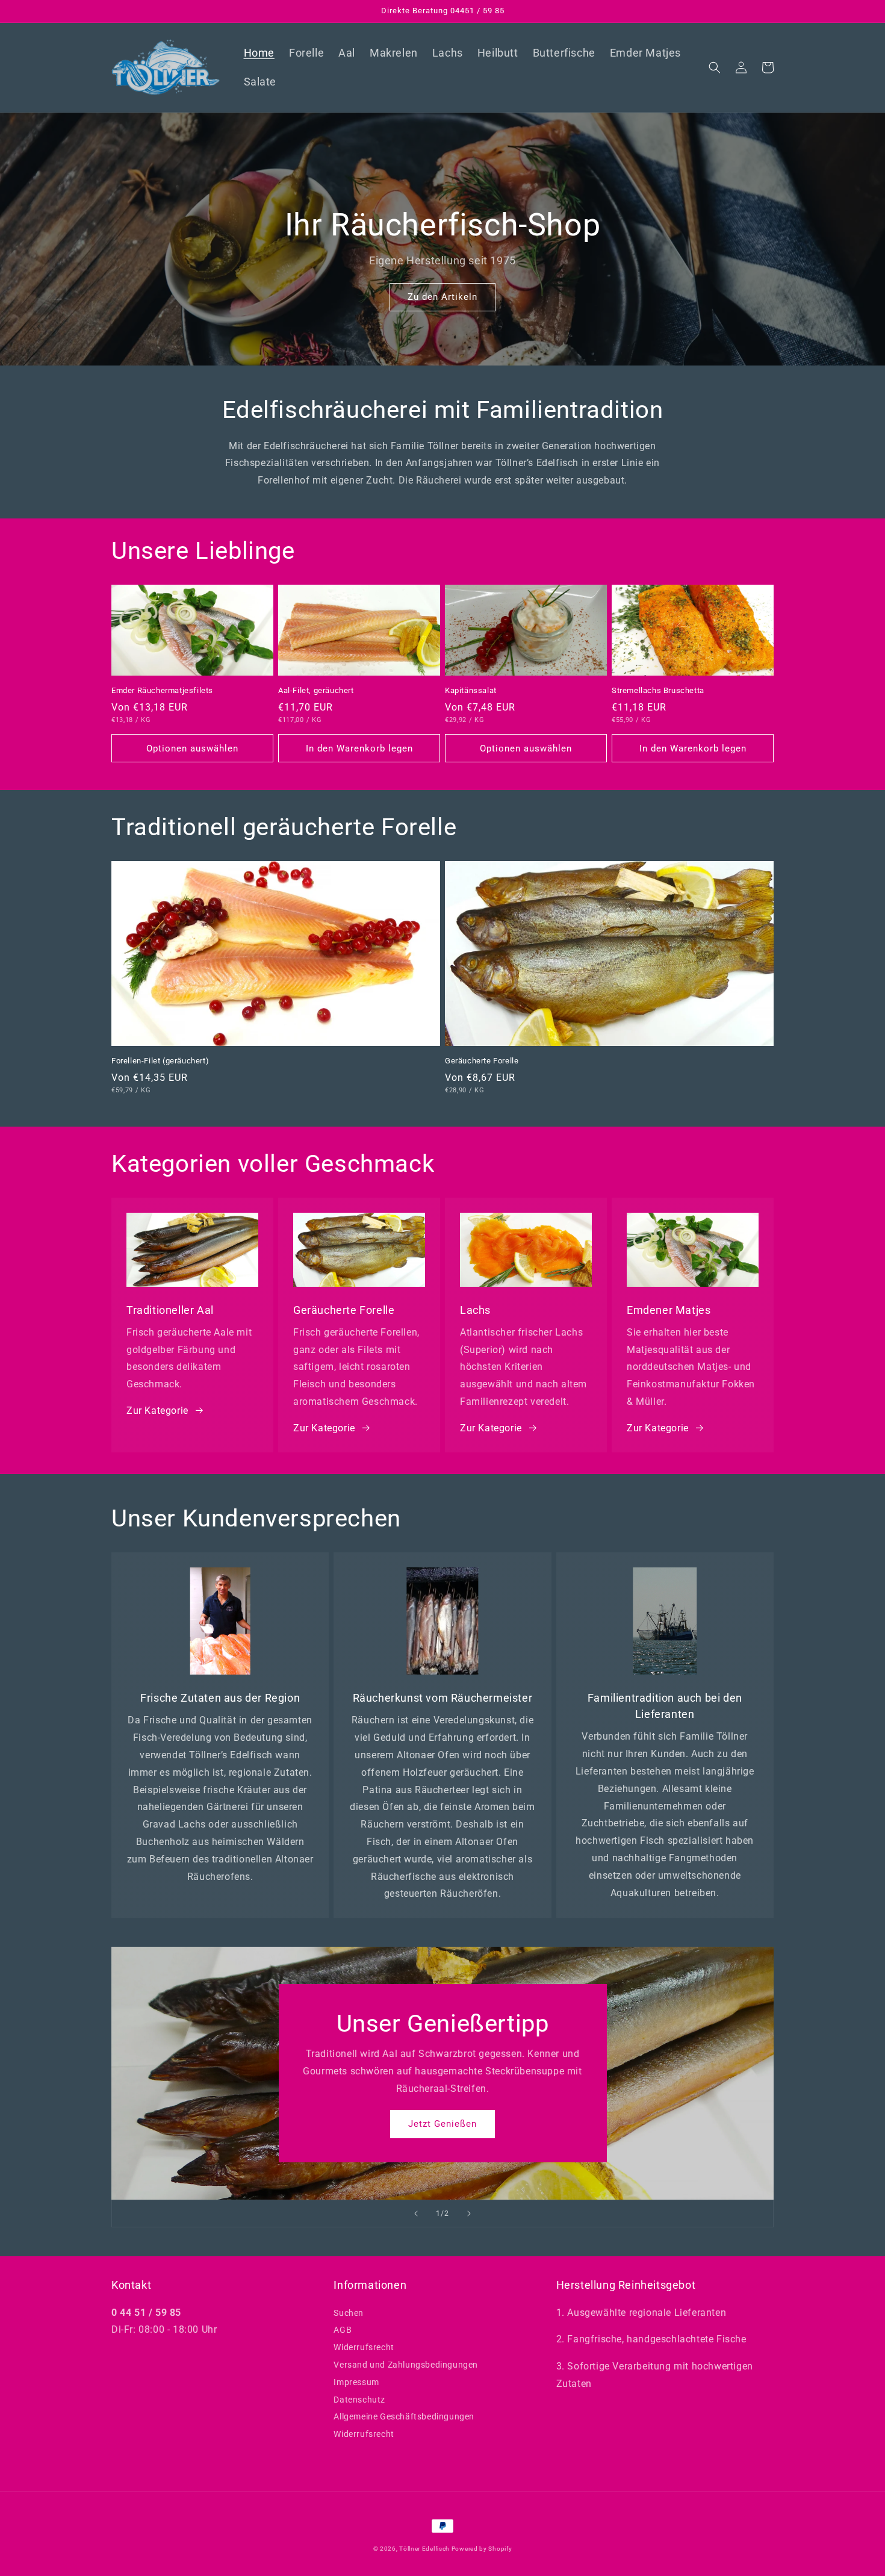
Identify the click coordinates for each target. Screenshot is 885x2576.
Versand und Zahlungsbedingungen (406, 2365)
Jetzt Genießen (442, 2124)
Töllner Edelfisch (425, 2549)
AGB (343, 2330)
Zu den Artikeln (442, 297)
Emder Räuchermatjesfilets (162, 690)
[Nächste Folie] (469, 2214)
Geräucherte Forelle (482, 1061)
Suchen (349, 2313)
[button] (715, 67)
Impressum (356, 2382)
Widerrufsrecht (364, 2347)
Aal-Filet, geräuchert (316, 690)
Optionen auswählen (192, 748)
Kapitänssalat (471, 690)
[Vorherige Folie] (416, 2214)
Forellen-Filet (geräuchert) (160, 1061)
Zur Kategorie (157, 1411)
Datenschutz (359, 2400)
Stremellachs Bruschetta (658, 690)
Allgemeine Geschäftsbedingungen (404, 2416)
